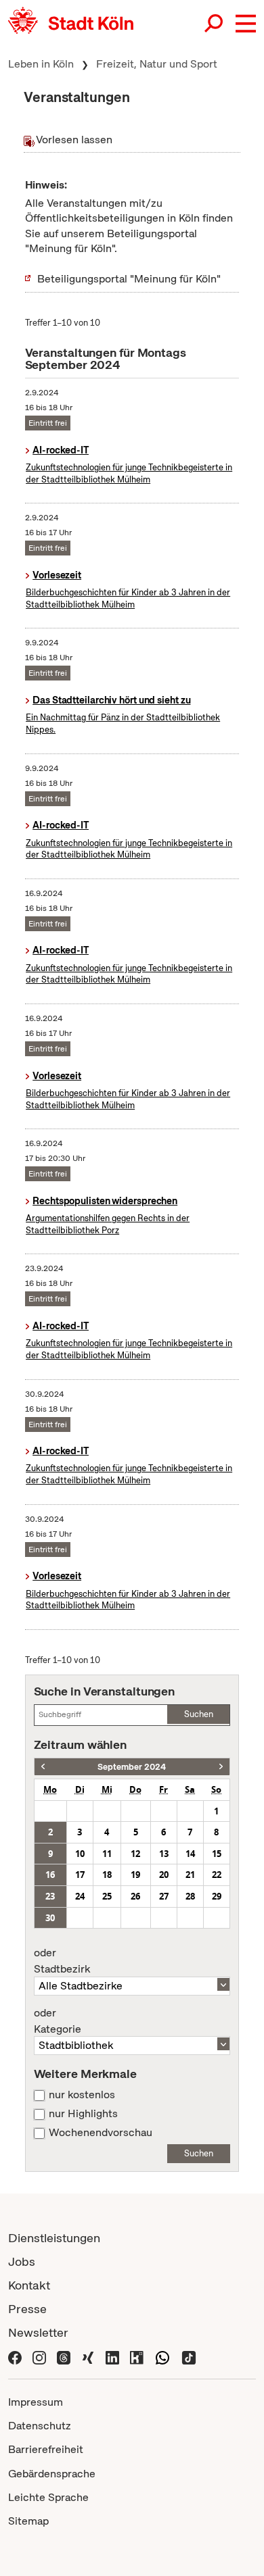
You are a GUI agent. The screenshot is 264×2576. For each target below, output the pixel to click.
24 (80, 1896)
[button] (246, 24)
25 (107, 1896)
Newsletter (38, 2332)
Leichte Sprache (48, 2497)
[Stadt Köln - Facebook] (15, 2356)
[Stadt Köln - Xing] (88, 2356)
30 (50, 1918)
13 (164, 1854)
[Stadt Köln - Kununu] (137, 2356)
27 (164, 1896)
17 (80, 1875)
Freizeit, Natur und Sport (157, 64)
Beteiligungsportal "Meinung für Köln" (129, 279)
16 (50, 1875)
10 (80, 1854)
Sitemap (28, 2521)
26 (135, 1896)
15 (217, 1854)
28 (190, 1896)
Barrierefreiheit (46, 2449)
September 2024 (132, 1767)
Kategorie (58, 2021)
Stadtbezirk (62, 1961)
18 (107, 1875)
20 (164, 1875)
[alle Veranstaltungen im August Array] (43, 1767)
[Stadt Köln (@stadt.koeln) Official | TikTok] (189, 2356)
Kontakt (29, 2285)
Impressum (36, 2402)
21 (190, 1875)
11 (107, 1854)
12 (135, 1854)
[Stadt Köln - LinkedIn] (112, 2356)
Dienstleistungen (54, 2238)
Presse (27, 2309)
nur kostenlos (82, 2095)
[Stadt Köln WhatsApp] (162, 2356)
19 (135, 1875)
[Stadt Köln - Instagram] (39, 2356)
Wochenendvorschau (101, 2133)
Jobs (22, 2261)
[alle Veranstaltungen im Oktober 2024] (221, 1767)
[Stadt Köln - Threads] (64, 2356)
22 (217, 1875)
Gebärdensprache (52, 2474)
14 (190, 1854)
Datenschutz (40, 2426)
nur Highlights (83, 2114)
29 (217, 1896)
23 (50, 1896)
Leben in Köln (41, 64)
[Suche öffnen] (215, 24)
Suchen (199, 1714)
